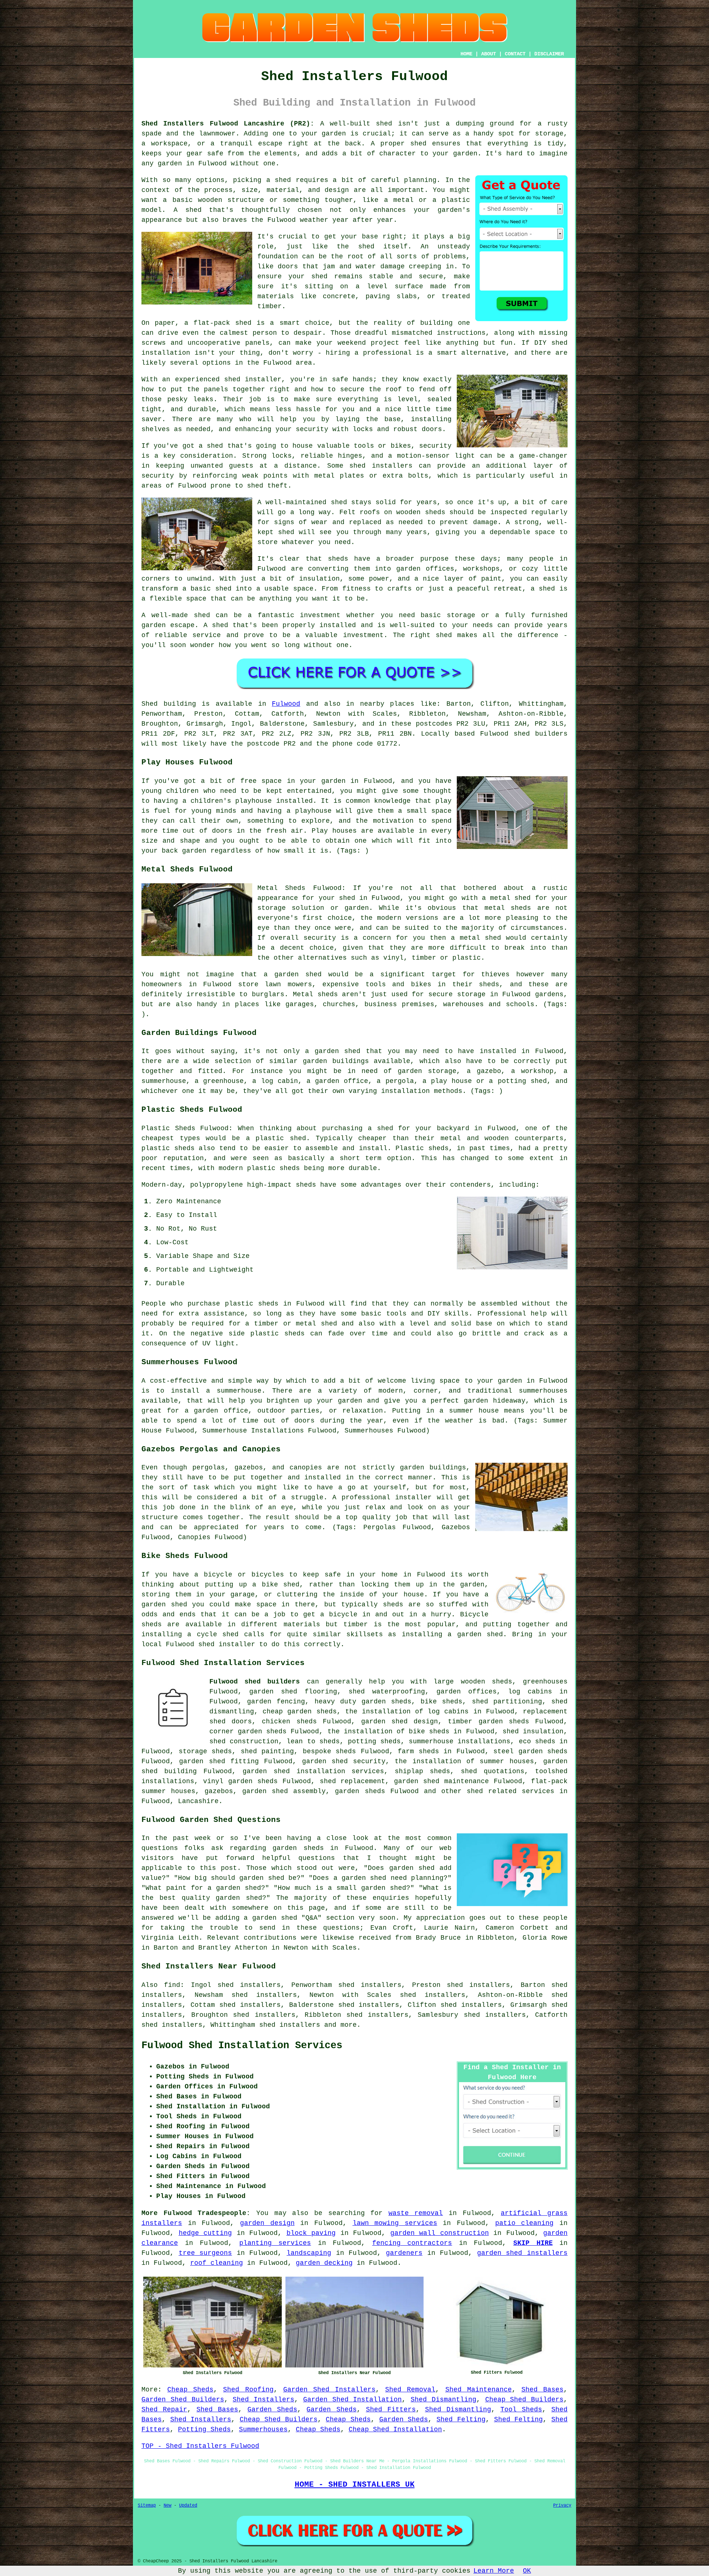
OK (527, 2571)
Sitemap (147, 2506)
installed (294, 801)
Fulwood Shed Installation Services (242, 2046)
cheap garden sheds (299, 1712)
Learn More (494, 2571)
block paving (311, 2233)
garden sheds (386, 1702)
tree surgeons (205, 2253)
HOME (466, 54)
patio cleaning (525, 2223)
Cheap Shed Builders (525, 2400)
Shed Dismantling (443, 2400)
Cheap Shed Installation (395, 2429)
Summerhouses (263, 2429)
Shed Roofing (248, 2390)
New (167, 2506)
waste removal (416, 2213)
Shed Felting (461, 2419)
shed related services (511, 1791)
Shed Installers (263, 2400)
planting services (275, 2243)
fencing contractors (412, 2243)
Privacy (562, 2506)
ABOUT (489, 54)
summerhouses (543, 1391)
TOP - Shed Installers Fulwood (200, 2446)
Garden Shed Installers (329, 2390)
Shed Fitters (391, 2410)
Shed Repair (164, 2410)
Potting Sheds (204, 2429)
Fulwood (286, 704)
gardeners (404, 2253)
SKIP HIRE (533, 2243)
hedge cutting (205, 2233)
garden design (267, 2223)
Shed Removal (410, 2390)
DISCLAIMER (549, 54)
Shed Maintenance (479, 2390)
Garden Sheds (272, 2410)
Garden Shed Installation (353, 2400)
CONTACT (515, 54)
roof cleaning (217, 2263)
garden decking (324, 2263)
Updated (188, 2506)
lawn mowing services (395, 2223)
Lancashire (198, 1801)
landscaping (309, 2253)
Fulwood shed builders (255, 1682)
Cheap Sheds (190, 2390)
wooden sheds (487, 1682)
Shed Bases (542, 2390)
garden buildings (336, 1061)
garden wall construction (440, 2233)
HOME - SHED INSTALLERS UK (355, 2484)
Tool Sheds (521, 2410)
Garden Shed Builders (183, 2400)
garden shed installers (522, 2253)
